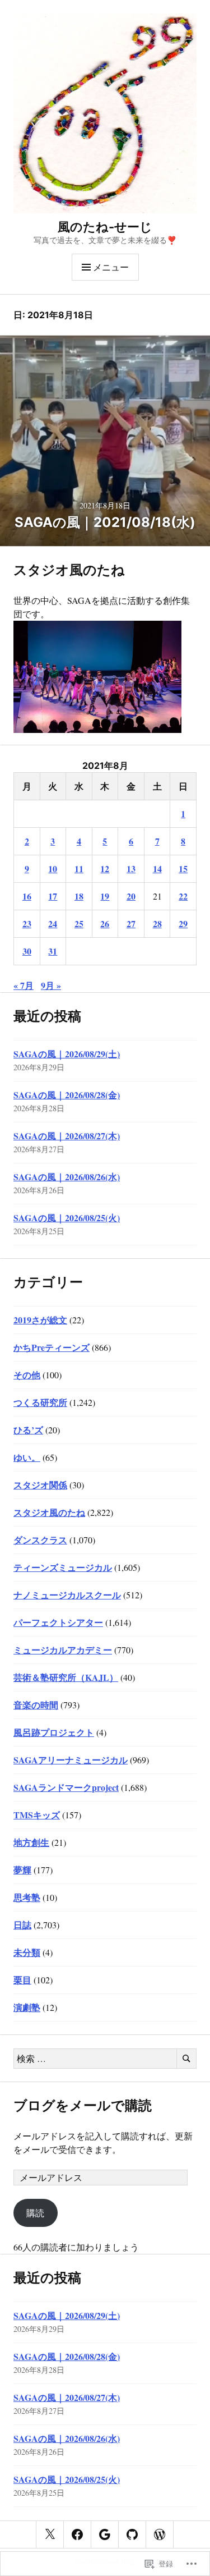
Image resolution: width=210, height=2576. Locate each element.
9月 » (51, 985)
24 (53, 923)
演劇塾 (27, 2007)
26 (105, 923)
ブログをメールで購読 (83, 2105)
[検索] (186, 2059)
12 (105, 868)
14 (157, 868)
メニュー (111, 267)
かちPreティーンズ (52, 1347)
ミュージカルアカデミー (63, 1650)
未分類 (27, 1952)
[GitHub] (132, 2534)
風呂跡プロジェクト (54, 1732)
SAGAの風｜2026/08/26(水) (67, 1177)
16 (27, 896)
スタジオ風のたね (49, 1512)
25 (79, 923)
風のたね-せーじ (105, 227)
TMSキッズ (37, 1815)
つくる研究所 (40, 1402)
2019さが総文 (40, 1320)
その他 (27, 1375)
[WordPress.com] (160, 2534)
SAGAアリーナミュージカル (71, 1760)
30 (27, 951)
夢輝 (22, 1870)
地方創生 (31, 1842)
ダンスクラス (40, 1540)
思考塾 (27, 1897)
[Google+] (105, 2534)
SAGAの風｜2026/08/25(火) (67, 1218)
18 (79, 896)
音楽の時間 (36, 1705)
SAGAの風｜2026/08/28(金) (67, 1095)
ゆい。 (27, 1457)
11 (79, 868)
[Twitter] (50, 2534)
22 (183, 896)
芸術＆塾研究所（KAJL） (66, 1677)
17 (53, 896)
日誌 (22, 1925)
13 (131, 868)
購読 (35, 2213)
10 (53, 868)
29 (183, 923)
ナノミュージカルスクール (67, 1595)
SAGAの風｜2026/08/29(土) (67, 1054)
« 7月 (24, 985)
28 (157, 923)
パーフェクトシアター (58, 1622)
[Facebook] (77, 2534)
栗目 (22, 1980)
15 (183, 868)
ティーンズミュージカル (63, 1567)
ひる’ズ (28, 1430)
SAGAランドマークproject (66, 1787)
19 (105, 896)
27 (131, 923)
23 (27, 923)
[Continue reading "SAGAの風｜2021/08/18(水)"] (105, 441)
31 (53, 951)
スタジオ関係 (40, 1485)
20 (131, 896)
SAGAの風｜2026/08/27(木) (67, 1136)
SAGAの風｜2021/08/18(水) (105, 522)
